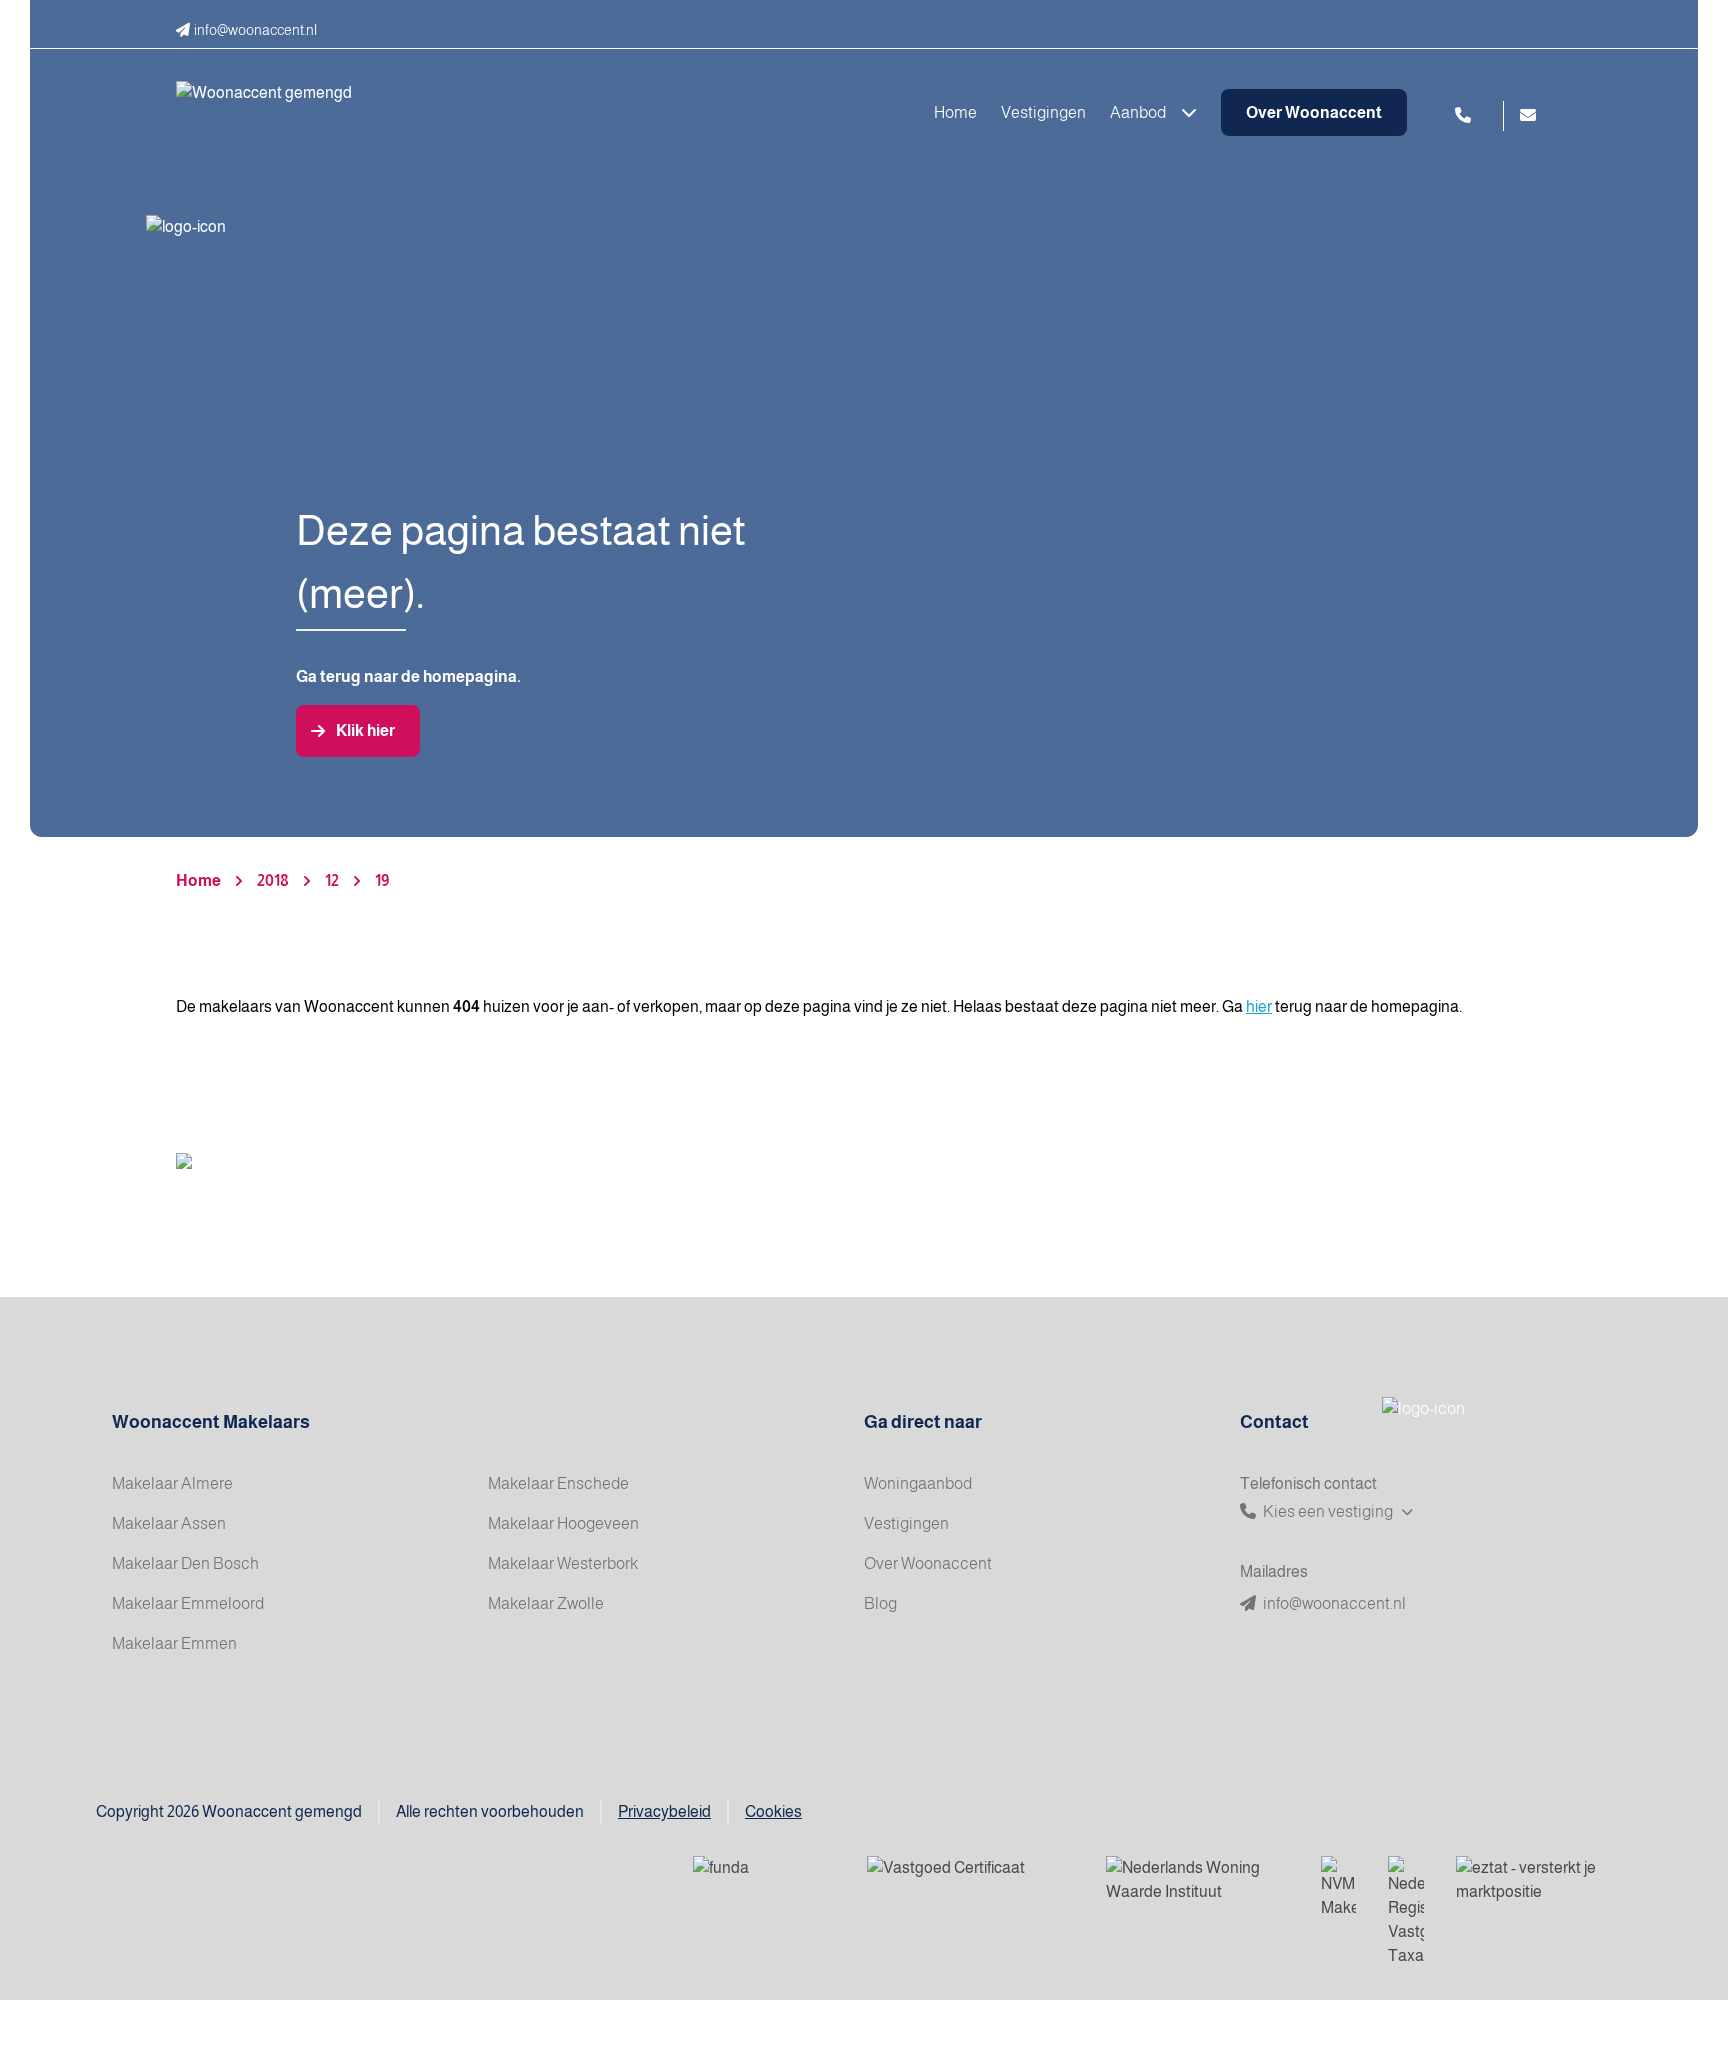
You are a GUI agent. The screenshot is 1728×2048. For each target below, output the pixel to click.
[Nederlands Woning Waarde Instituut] (1197, 1881)
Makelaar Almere (172, 1483)
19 (382, 880)
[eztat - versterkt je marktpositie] (1528, 1881)
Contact (1274, 1422)
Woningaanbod (918, 1483)
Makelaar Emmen (174, 1643)
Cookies (773, 1811)
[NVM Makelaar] (1338, 1888)
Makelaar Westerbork (563, 1563)
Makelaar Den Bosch (185, 1563)
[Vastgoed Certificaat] (970, 1881)
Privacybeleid (664, 1811)
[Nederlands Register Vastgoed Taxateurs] (1406, 1912)
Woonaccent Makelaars (211, 1422)
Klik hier (365, 730)
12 (332, 880)
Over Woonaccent (1314, 112)
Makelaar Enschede (558, 1483)
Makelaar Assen (169, 1523)
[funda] (764, 1881)
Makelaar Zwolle (546, 1603)
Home (955, 112)
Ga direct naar (923, 1422)
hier (1259, 1006)
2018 (273, 880)
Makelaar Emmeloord (188, 1603)
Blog (880, 1603)
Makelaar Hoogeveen (563, 1523)
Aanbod (1139, 112)
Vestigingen (1043, 112)
